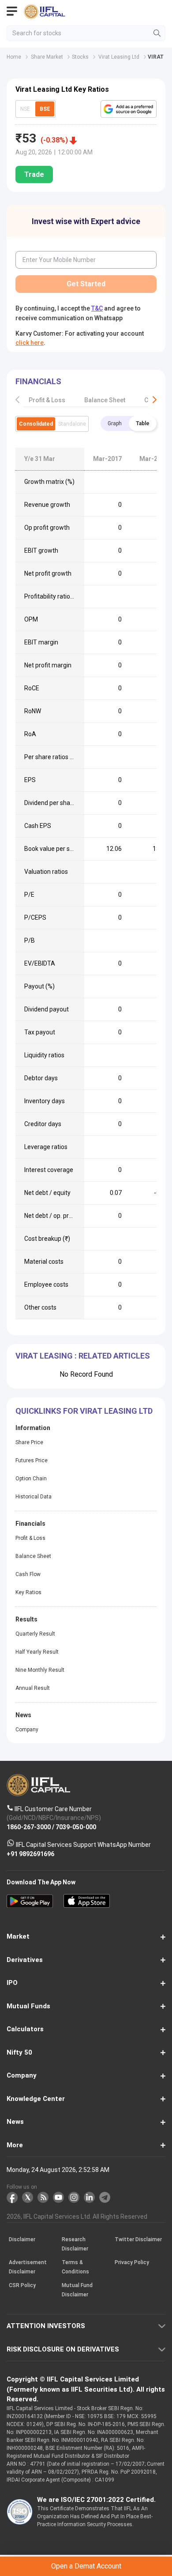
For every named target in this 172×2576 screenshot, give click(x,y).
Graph (115, 423)
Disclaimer (22, 2240)
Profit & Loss (47, 400)
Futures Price (32, 1460)
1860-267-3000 (29, 1827)
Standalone (72, 424)
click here (30, 343)
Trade (34, 174)
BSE (45, 109)
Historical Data (34, 1497)
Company (27, 1730)
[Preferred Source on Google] (129, 109)
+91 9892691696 (30, 1854)
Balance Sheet (105, 400)
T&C (97, 308)
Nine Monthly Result (40, 1670)
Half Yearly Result (37, 1652)
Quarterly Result (35, 1634)
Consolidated (36, 424)
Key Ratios (28, 1592)
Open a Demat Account (86, 2566)
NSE (25, 109)
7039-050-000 (76, 1827)
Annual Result (33, 1688)
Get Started (86, 284)
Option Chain (31, 1479)
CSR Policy (22, 2286)
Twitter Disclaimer (138, 2240)
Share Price (29, 1442)
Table (143, 423)
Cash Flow (28, 1574)
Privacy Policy (132, 2263)
